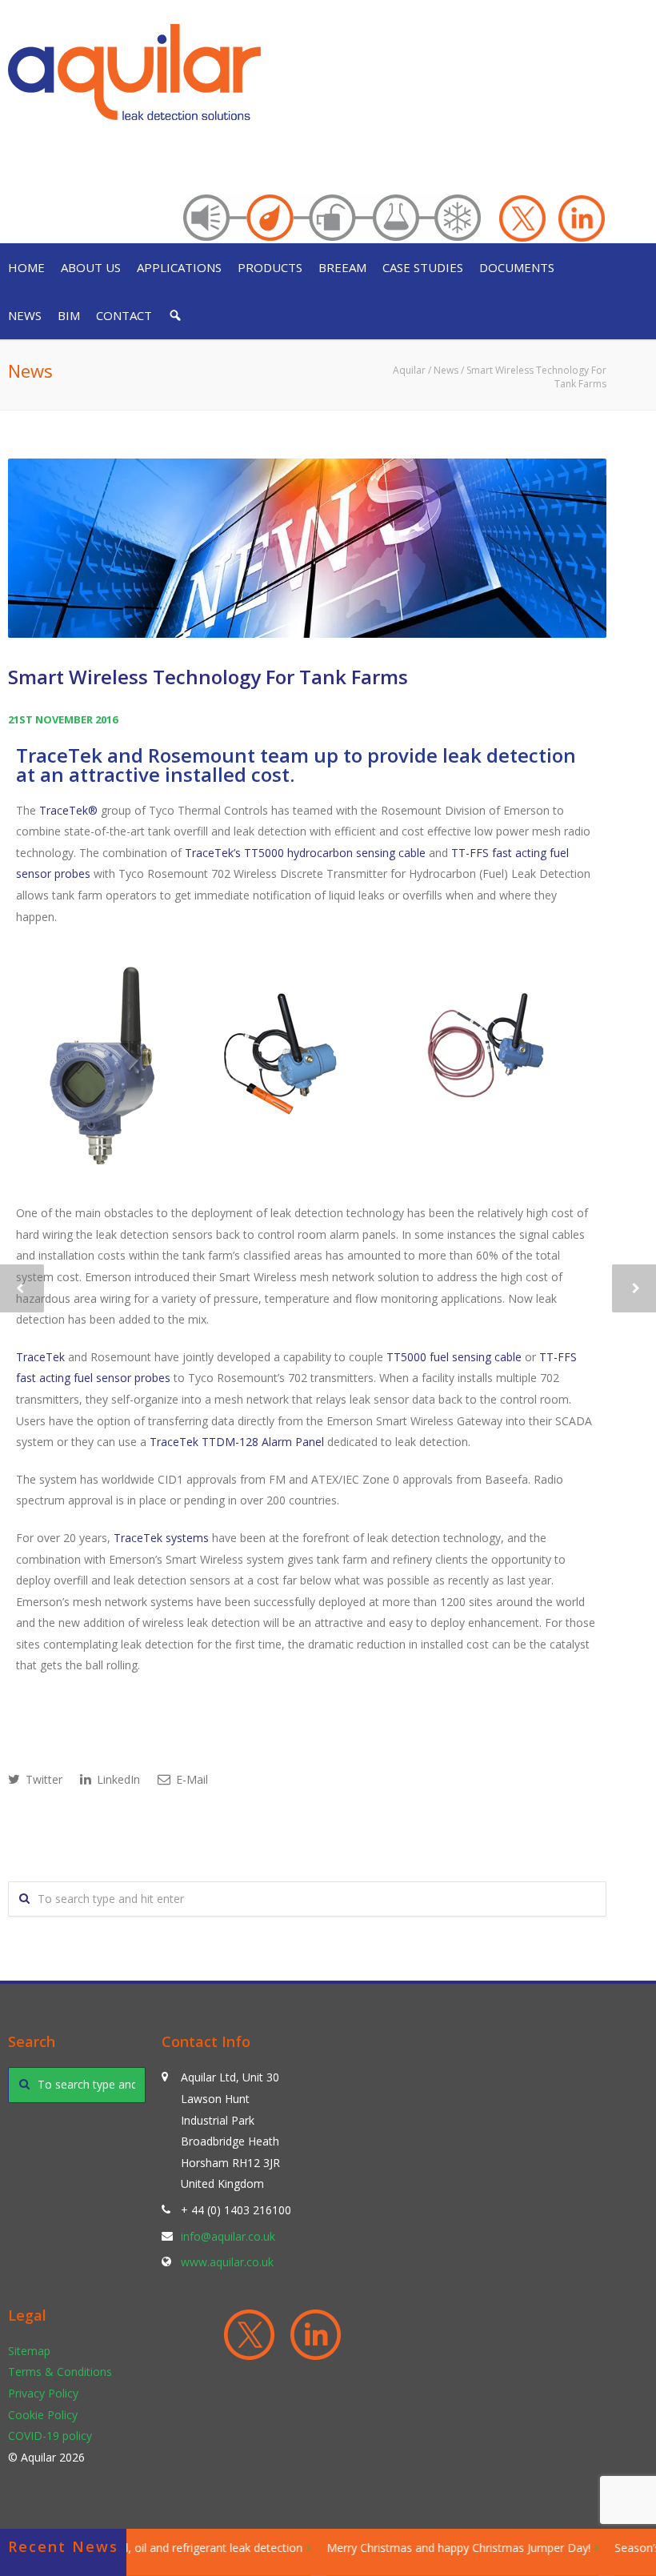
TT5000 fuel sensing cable (454, 1357)
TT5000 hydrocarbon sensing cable (335, 853)
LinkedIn (117, 1779)
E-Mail (190, 1779)
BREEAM (342, 267)
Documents (517, 267)
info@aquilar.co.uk (228, 2236)
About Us (91, 267)
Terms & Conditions (60, 2372)
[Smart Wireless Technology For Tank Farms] (307, 548)
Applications (179, 267)
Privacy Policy (43, 2393)
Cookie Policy (43, 2415)
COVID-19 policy (50, 2436)
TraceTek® (68, 810)
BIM (69, 315)
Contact (124, 315)
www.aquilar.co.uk (227, 2262)
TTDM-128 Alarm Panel (263, 1442)
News (25, 315)
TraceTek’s (213, 853)
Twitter (42, 1779)
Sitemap (29, 2351)
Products (270, 267)
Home (26, 267)
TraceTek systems (161, 1538)
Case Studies (423, 267)
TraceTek (40, 1357)
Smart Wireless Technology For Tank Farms (208, 677)
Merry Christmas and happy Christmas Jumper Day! (443, 2548)
